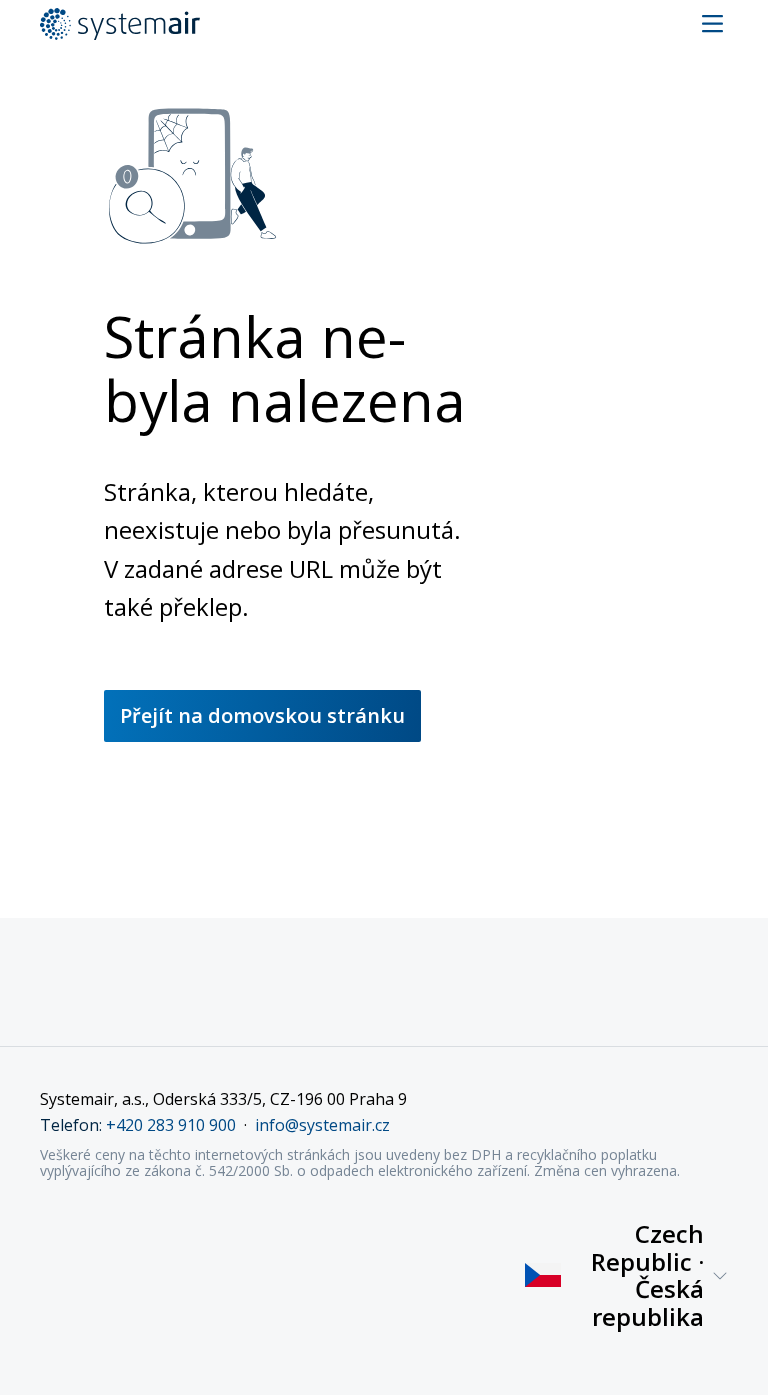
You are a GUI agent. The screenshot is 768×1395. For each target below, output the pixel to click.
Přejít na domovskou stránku (262, 715)
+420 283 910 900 (171, 1125)
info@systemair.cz (322, 1125)
